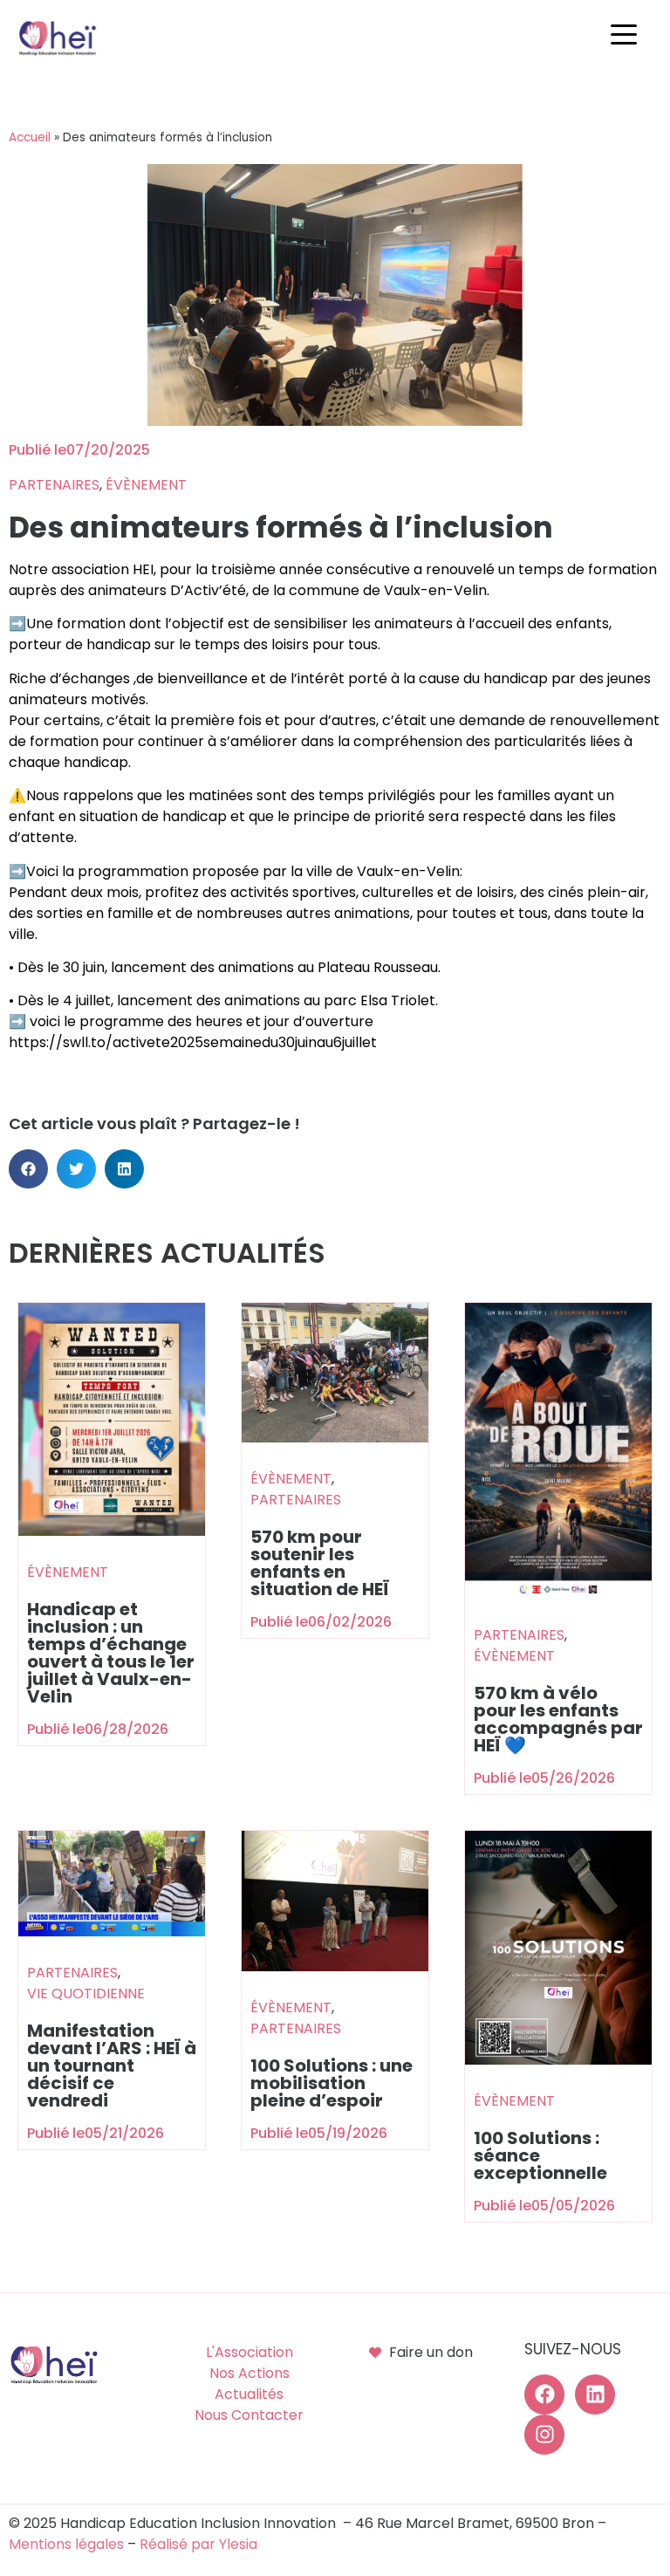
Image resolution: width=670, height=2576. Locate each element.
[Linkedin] (595, 2394)
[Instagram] (544, 2435)
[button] (628, 35)
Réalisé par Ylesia (198, 2544)
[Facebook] (544, 2394)
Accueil (30, 137)
